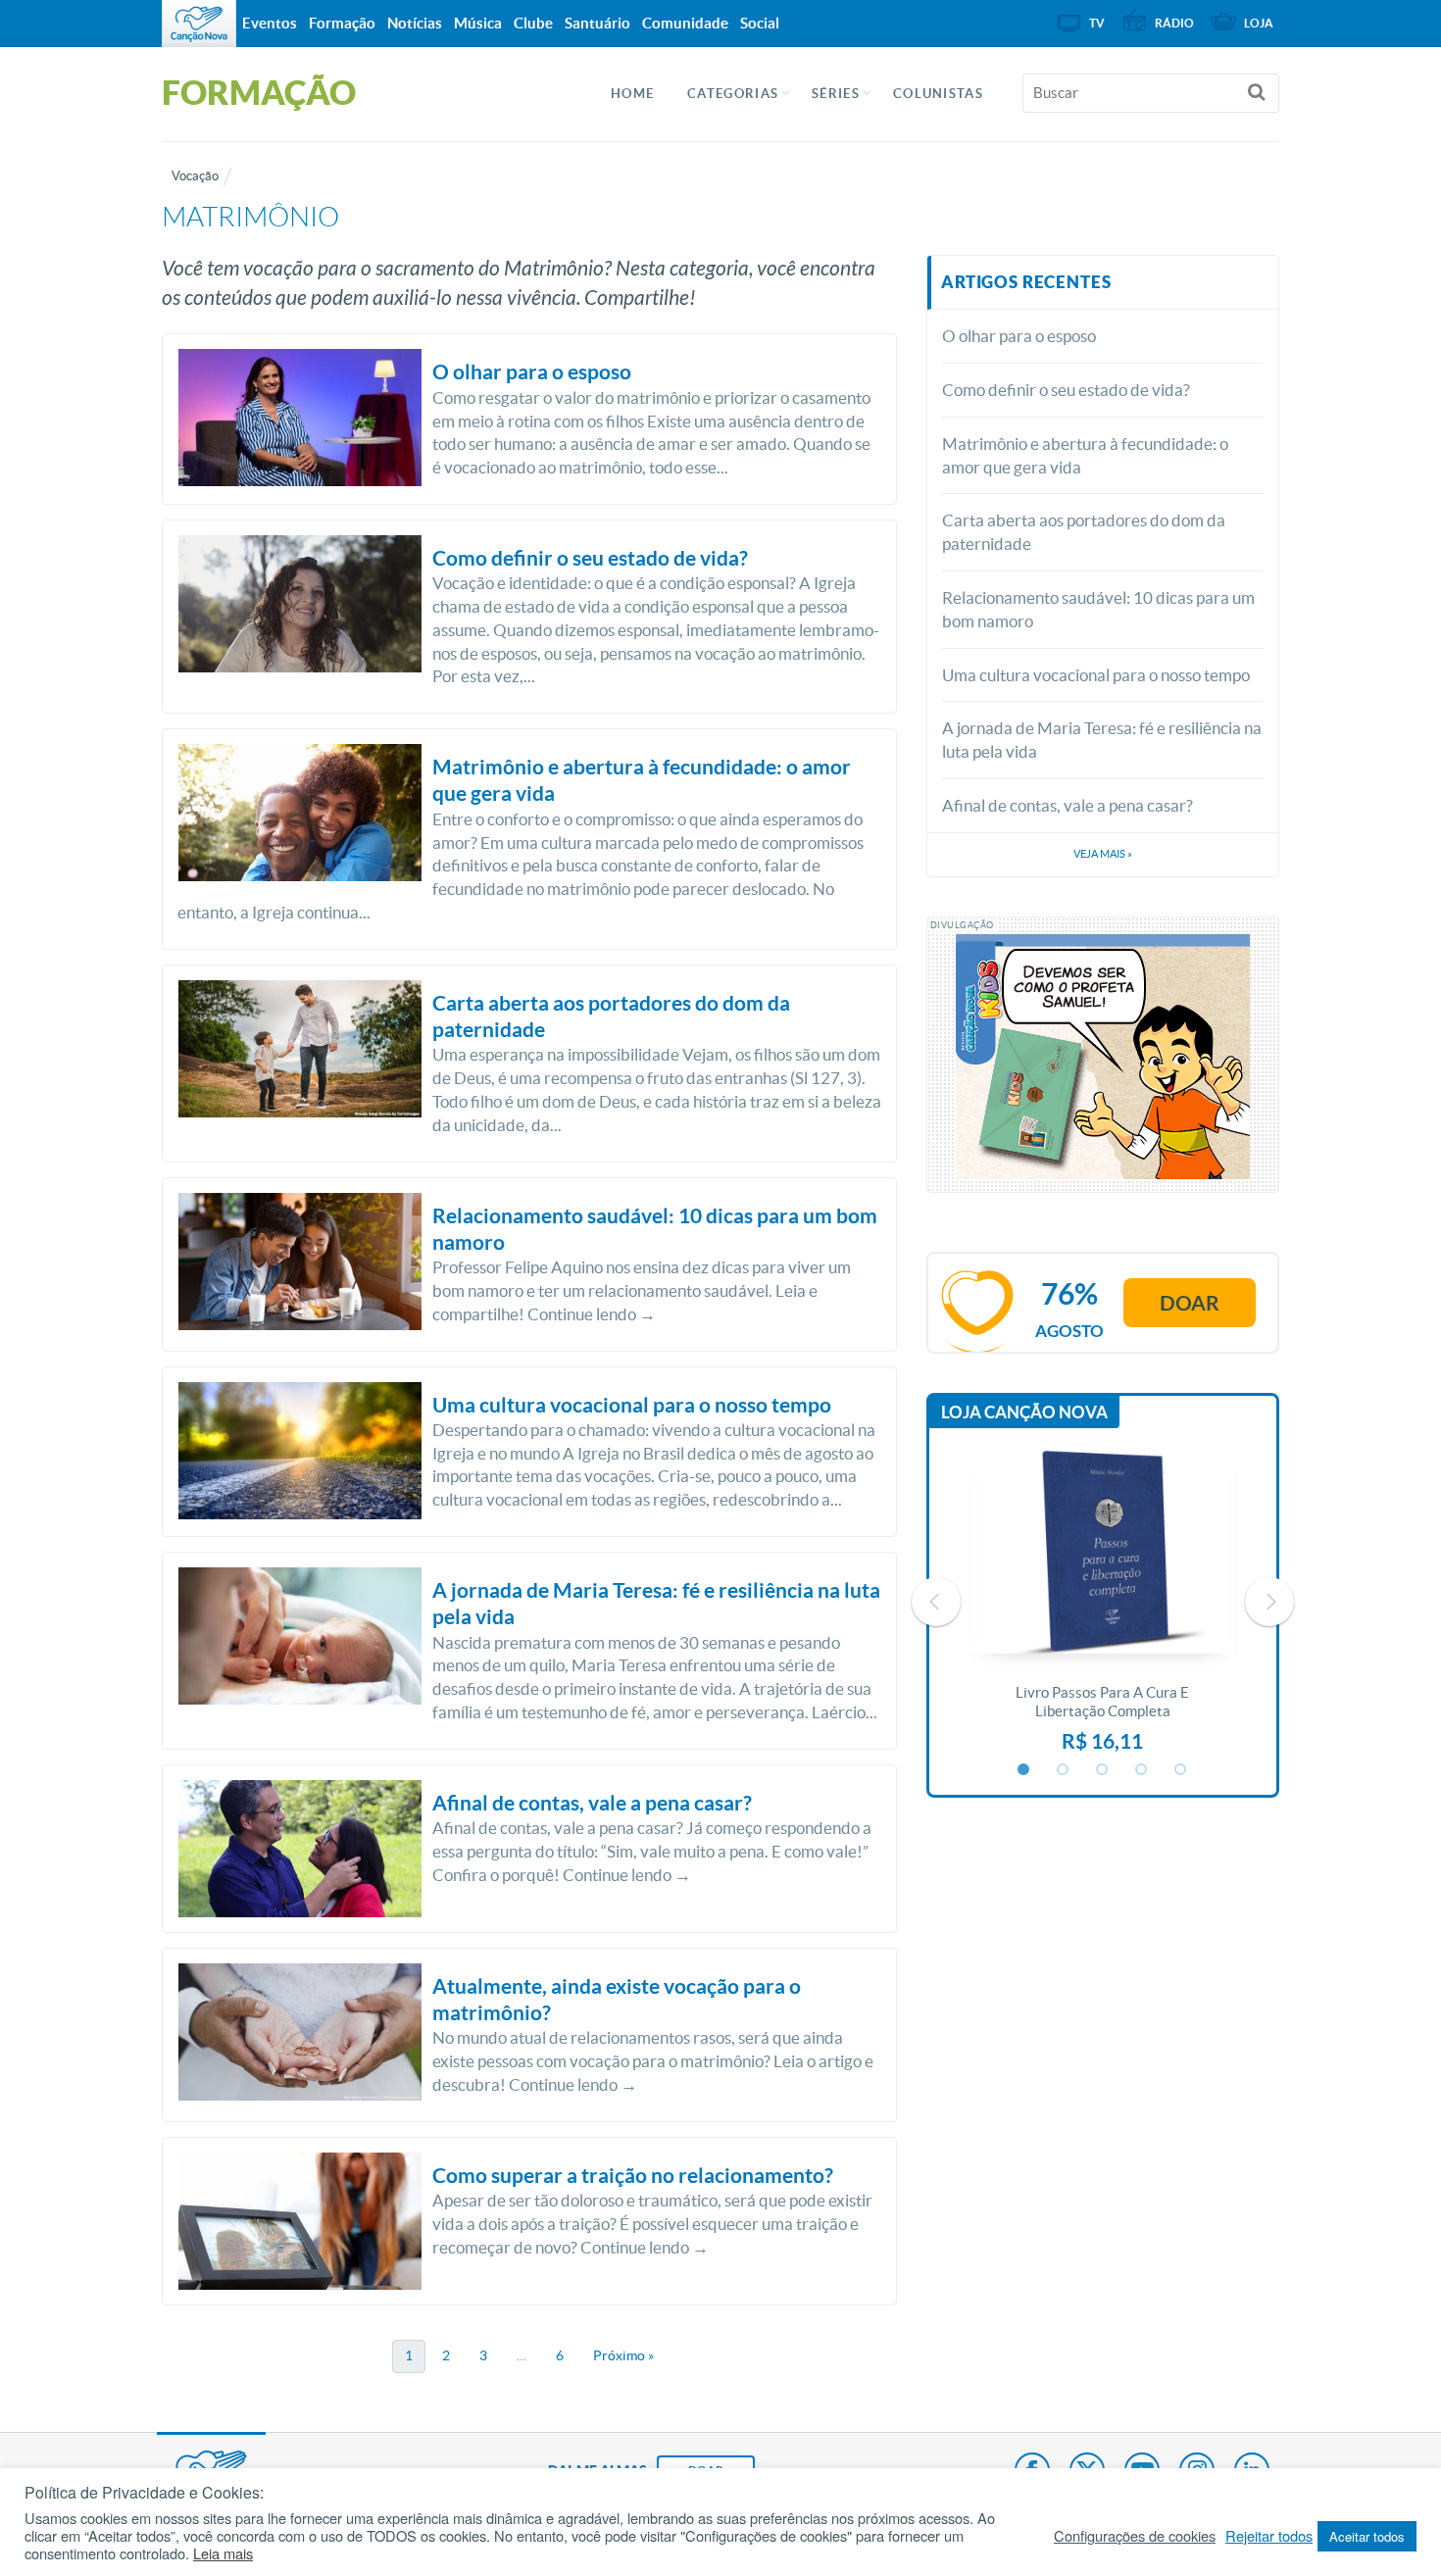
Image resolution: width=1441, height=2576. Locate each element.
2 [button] (1064, 1770)
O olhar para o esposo (1019, 336)
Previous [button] (936, 1602)
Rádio (1174, 23)
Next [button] (1269, 1602)
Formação (342, 23)
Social (760, 23)
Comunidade (685, 23)
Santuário (597, 23)
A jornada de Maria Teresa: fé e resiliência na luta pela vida (1102, 740)
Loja (1259, 23)
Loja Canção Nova (1024, 1412)
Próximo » (623, 2355)
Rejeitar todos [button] (1269, 2536)
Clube (533, 23)
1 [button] (1024, 1770)
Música (478, 23)
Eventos (270, 23)
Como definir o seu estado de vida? (1066, 390)
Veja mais (1103, 854)
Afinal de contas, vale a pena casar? (1068, 805)
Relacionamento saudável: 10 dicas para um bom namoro (1098, 609)
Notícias (415, 23)
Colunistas (938, 94)
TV (1097, 23)
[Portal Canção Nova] (199, 24)
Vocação (195, 176)
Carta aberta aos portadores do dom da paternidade (1084, 532)
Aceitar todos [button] (1367, 2536)
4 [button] (1142, 1770)
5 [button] (1181, 1770)
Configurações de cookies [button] (1135, 2536)
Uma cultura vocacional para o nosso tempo (1096, 675)
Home (632, 94)
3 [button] (1103, 1770)
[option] (1103, 1602)
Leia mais (223, 2553)
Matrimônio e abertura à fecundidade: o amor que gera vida (1085, 455)
